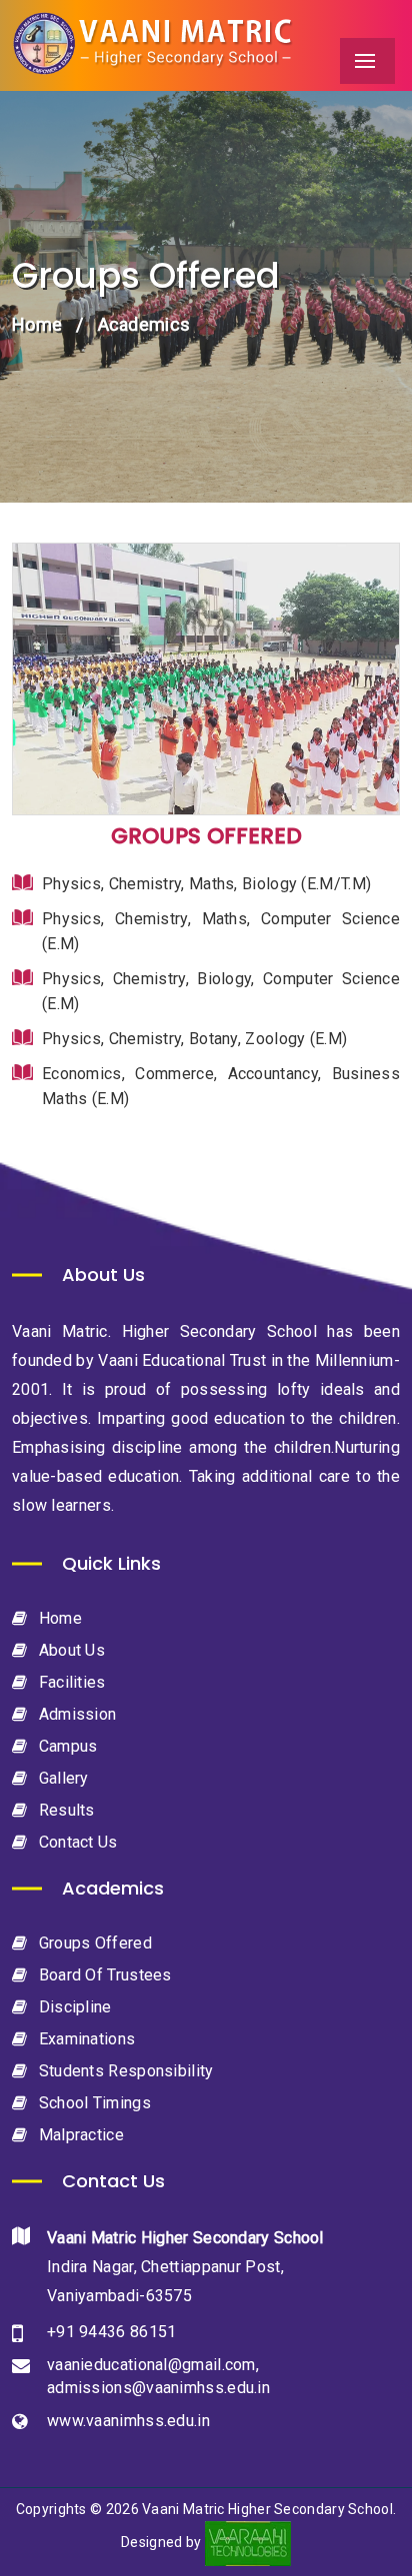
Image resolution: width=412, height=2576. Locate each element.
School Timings (92, 2103)
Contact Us (75, 1842)
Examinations (84, 2039)
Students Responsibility (123, 2071)
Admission (75, 1714)
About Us (69, 1650)
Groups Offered (93, 1943)
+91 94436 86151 (112, 2332)
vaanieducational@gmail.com (151, 2365)
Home (37, 324)
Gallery (61, 1778)
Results (64, 1810)
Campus (65, 1746)
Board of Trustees (102, 1975)
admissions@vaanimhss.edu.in (158, 2388)
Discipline (72, 2007)
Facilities (69, 1682)
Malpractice (79, 2135)
